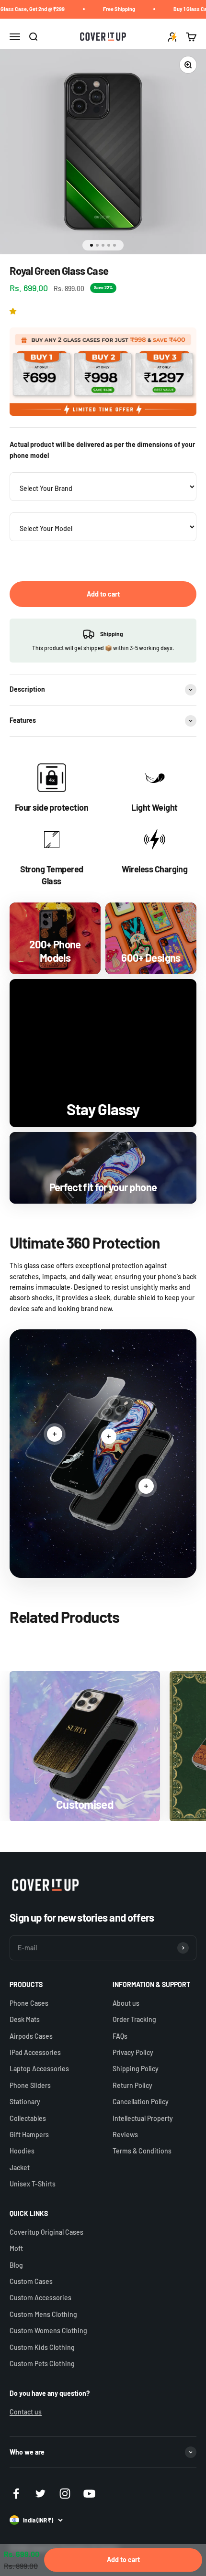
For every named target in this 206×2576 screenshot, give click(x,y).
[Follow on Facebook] (16, 2494)
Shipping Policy (136, 2069)
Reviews (125, 2135)
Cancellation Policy (141, 2102)
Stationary (25, 2102)
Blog (16, 2265)
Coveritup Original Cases (46, 2232)
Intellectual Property (143, 2118)
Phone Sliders (30, 2085)
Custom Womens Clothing (48, 2331)
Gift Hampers (29, 2135)
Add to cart (103, 594)
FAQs (120, 2036)
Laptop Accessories (39, 2069)
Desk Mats (25, 2019)
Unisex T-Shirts (33, 2184)
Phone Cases (29, 2003)
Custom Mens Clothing (43, 2314)
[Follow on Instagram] (65, 2494)
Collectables (28, 2118)
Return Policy (132, 2085)
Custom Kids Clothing (42, 2347)
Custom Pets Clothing (42, 2364)
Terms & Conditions (142, 2151)
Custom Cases (31, 2281)
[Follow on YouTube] (89, 2494)
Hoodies (22, 2151)
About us (126, 2003)
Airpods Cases (31, 2036)
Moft (16, 2248)
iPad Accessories (35, 2052)
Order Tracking (134, 2019)
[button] (15, 311)
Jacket (20, 2168)
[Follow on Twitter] (40, 2494)
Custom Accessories (40, 2298)
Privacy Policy (133, 2052)
